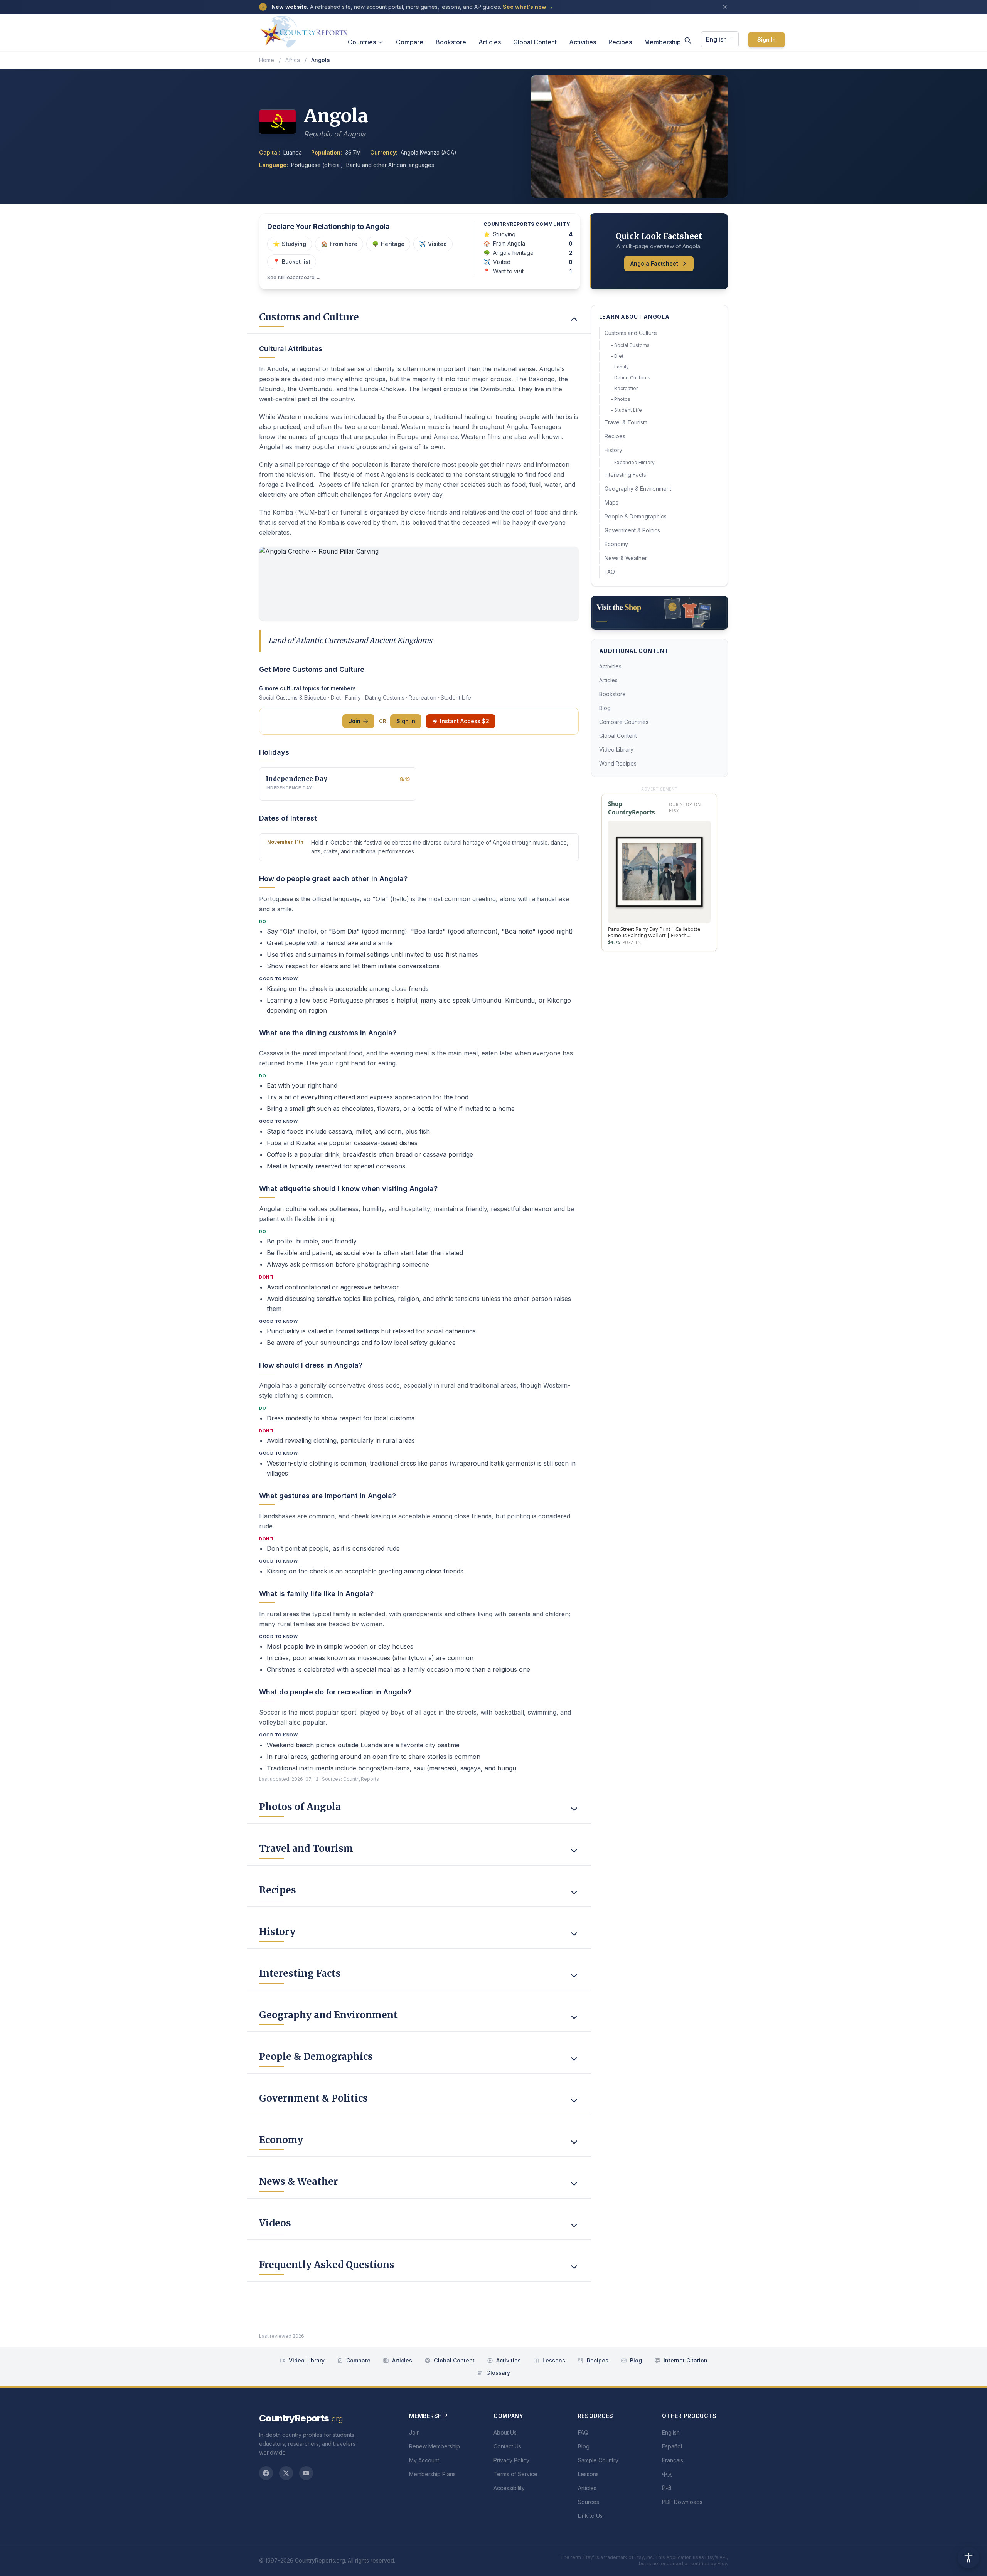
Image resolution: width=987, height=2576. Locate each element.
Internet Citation (686, 2360)
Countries (362, 42)
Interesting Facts (625, 475)
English (716, 39)
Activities (583, 42)
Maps (611, 502)
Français (673, 2460)
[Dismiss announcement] (725, 7)
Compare (410, 42)
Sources (589, 2502)
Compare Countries (624, 722)
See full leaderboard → (294, 277)
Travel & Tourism (626, 422)
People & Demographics (636, 516)
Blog (605, 708)
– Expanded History (633, 462)
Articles (490, 42)
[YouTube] (306, 2473)
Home (267, 60)
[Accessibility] (968, 2557)
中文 (667, 2474)
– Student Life (626, 410)
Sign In (766, 40)
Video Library (616, 750)
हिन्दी (667, 2488)
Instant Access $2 (465, 721)
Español (672, 2446)
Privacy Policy (511, 2460)
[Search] (688, 40)
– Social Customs (630, 345)
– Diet (617, 356)
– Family (620, 367)
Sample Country (598, 2460)
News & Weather (626, 558)
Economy (616, 544)
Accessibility (509, 2488)
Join (355, 721)
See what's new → (528, 7)
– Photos (621, 399)
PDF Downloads (682, 2502)
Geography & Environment (638, 489)
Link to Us (590, 2516)
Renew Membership (435, 2446)
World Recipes (618, 763)
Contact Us (507, 2446)
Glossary (498, 2373)
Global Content (535, 42)
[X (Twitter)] (286, 2473)
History (613, 450)
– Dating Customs (631, 378)
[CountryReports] (303, 30)
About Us (505, 2432)
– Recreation (625, 388)
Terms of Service (515, 2474)
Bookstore (451, 42)
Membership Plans (432, 2474)
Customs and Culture (631, 333)
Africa (293, 60)
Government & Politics (632, 530)
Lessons (554, 2360)
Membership (663, 42)
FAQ (610, 572)
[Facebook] (266, 2473)
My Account (424, 2460)
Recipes (620, 42)
